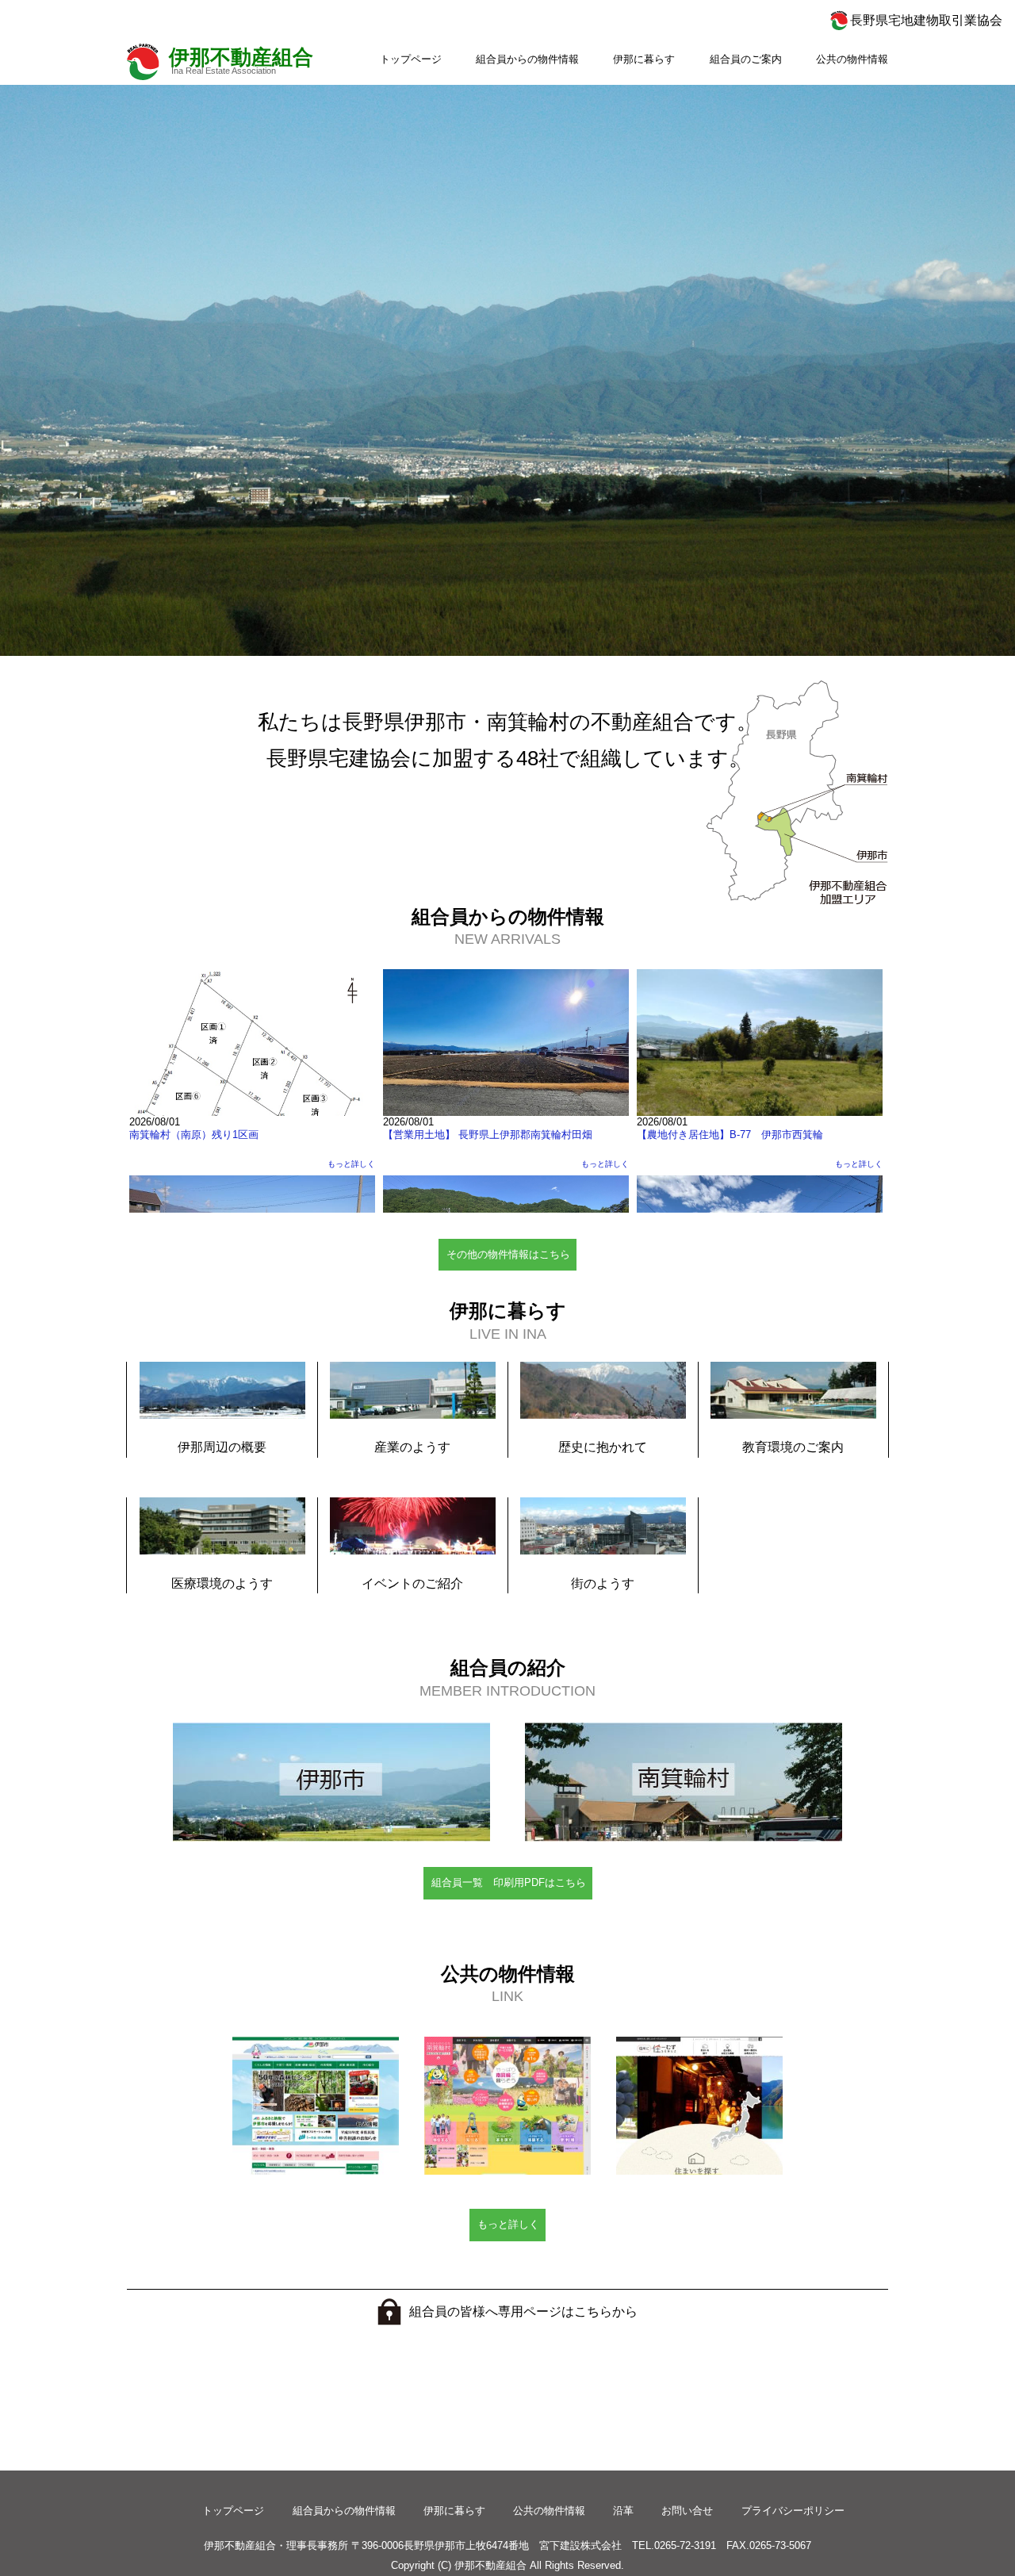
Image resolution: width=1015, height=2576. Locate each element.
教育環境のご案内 (793, 1447)
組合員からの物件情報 (527, 59)
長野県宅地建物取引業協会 (926, 20)
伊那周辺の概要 (222, 1447)
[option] (507, 370)
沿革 (623, 2511)
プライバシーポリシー (793, 2511)
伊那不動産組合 (241, 57)
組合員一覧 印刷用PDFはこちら (509, 1882)
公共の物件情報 (852, 59)
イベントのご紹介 (412, 1583)
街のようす (603, 1583)
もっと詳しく (508, 2224)
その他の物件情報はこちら (508, 1254)
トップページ (411, 59)
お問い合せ (687, 2511)
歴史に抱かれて (603, 1447)
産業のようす (412, 1447)
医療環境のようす (222, 1583)
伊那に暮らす (644, 59)
